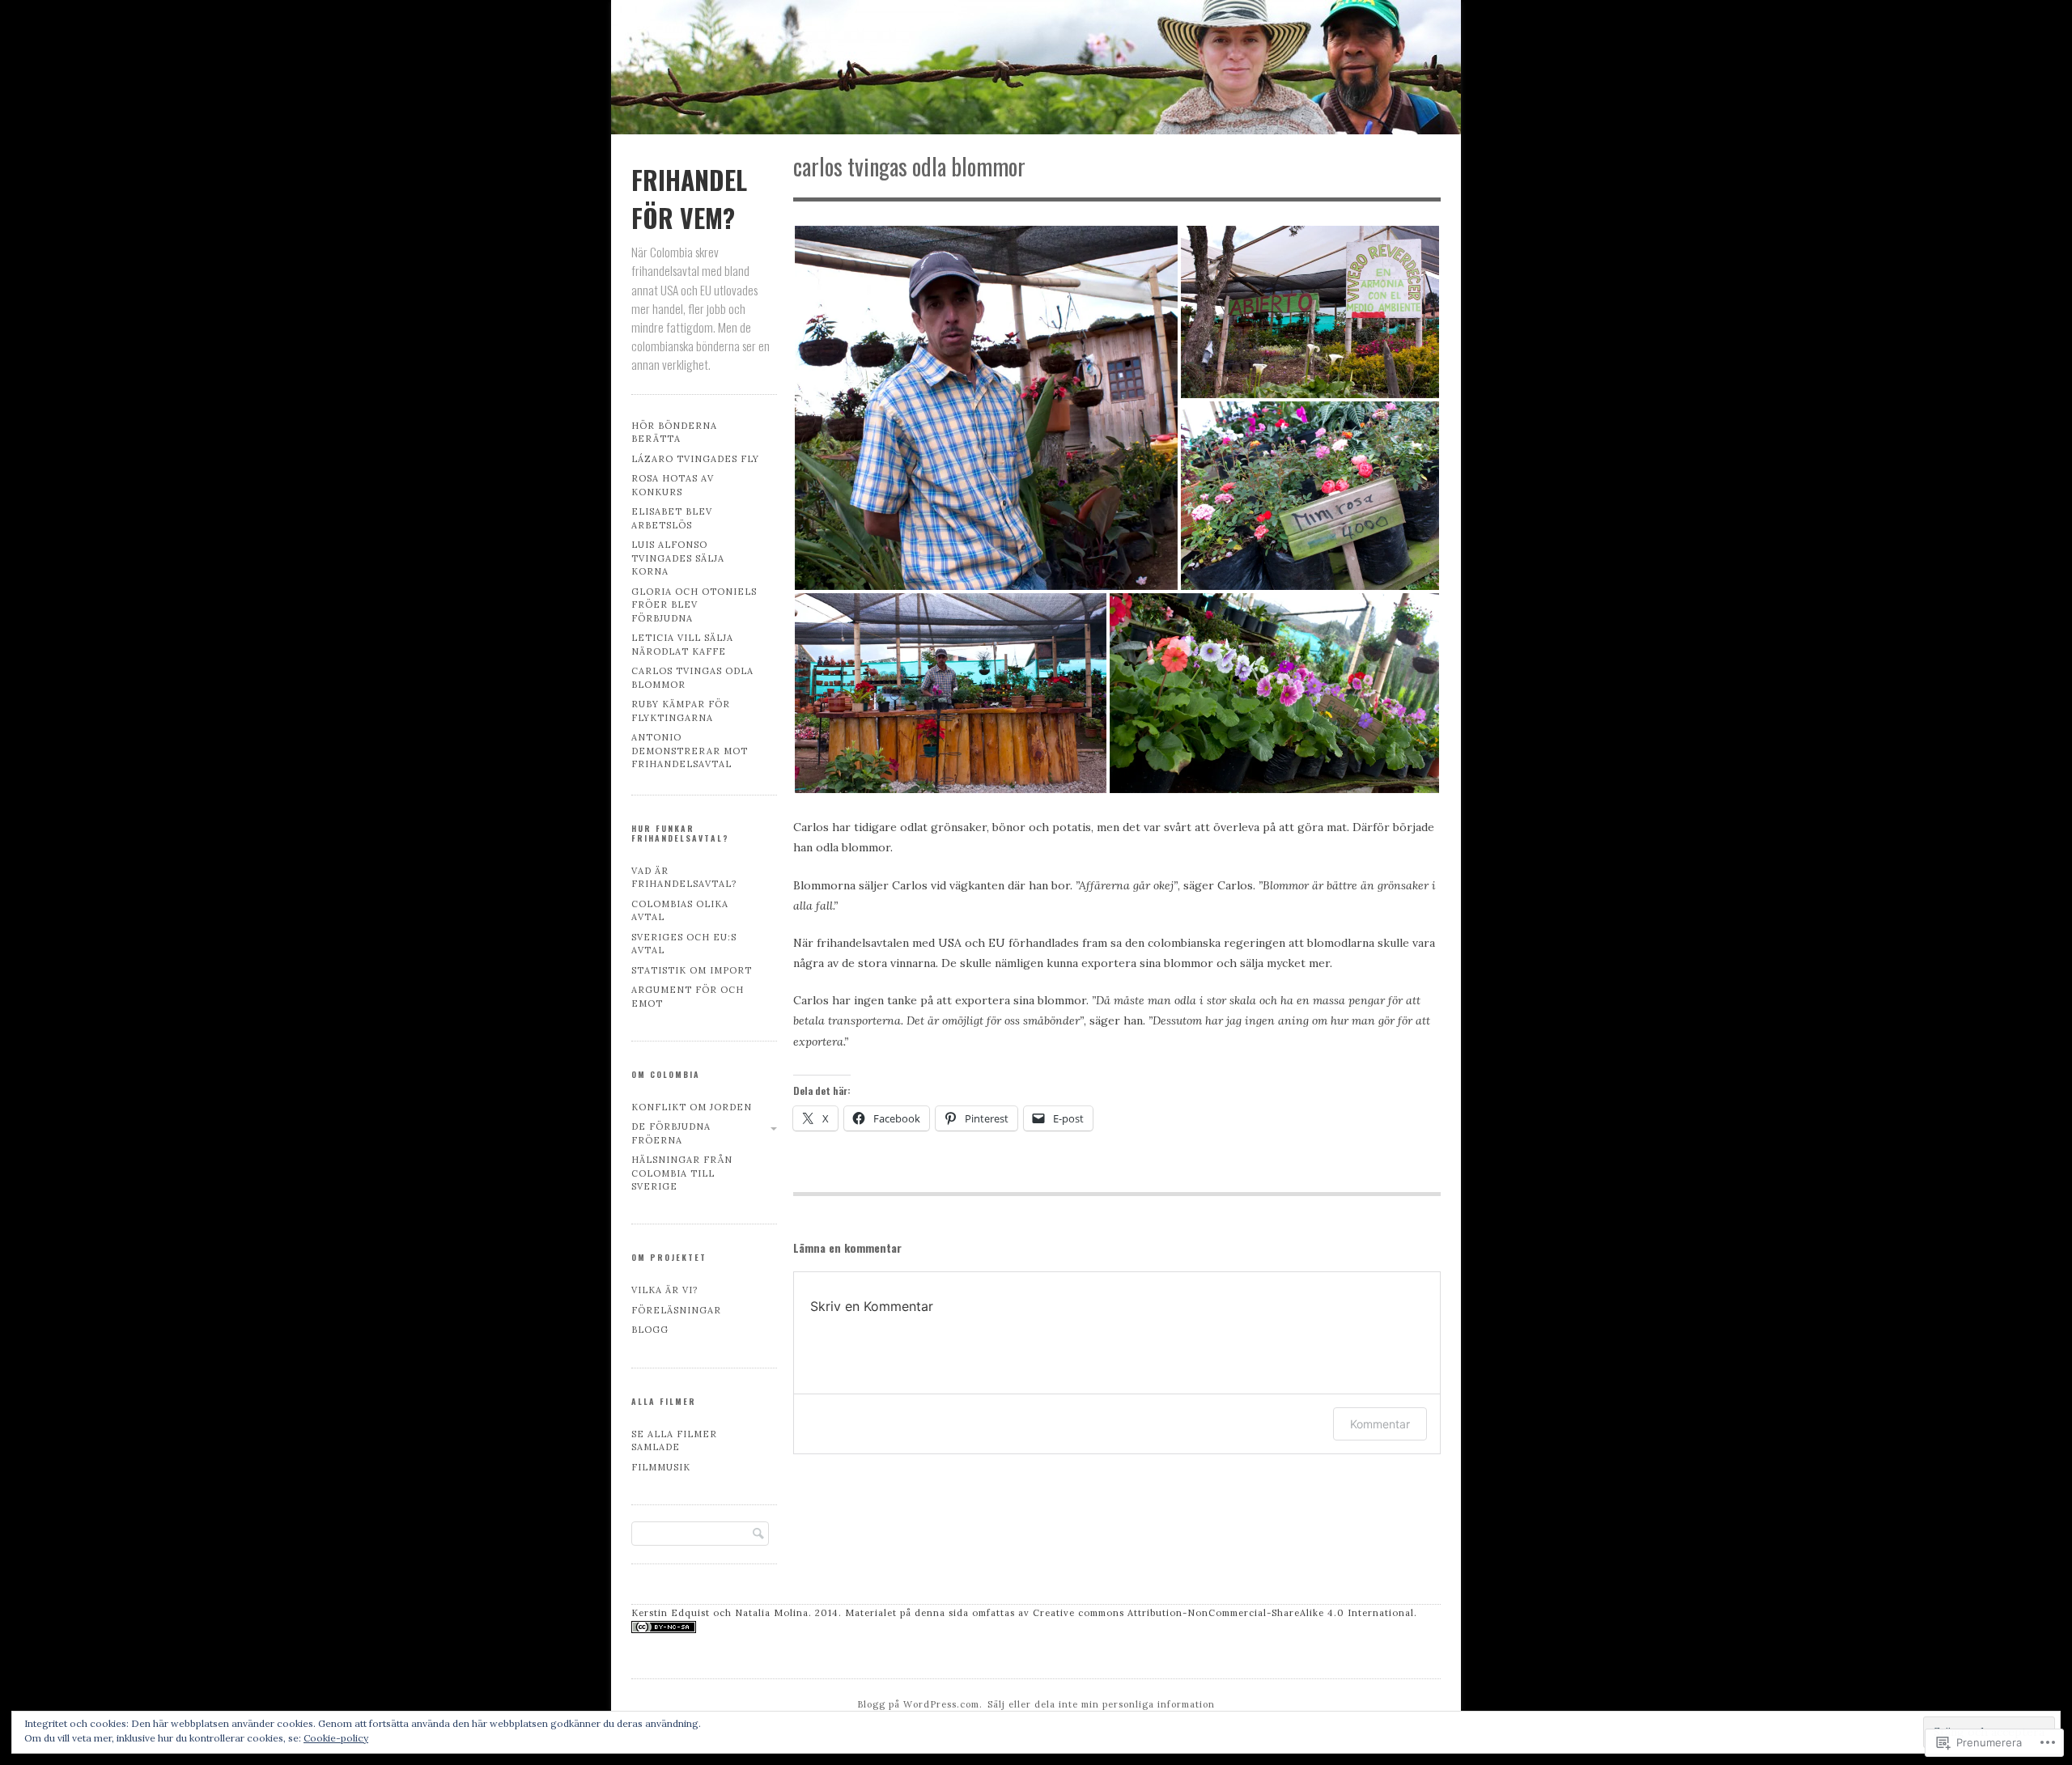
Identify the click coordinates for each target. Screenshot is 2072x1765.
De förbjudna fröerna (671, 1133)
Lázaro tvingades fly (695, 459)
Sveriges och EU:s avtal (684, 944)
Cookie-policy (336, 1738)
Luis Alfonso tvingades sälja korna (678, 558)
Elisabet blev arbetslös (672, 518)
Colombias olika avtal (680, 911)
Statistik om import (692, 970)
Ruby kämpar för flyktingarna (681, 711)
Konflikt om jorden (692, 1107)
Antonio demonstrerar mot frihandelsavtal (690, 751)
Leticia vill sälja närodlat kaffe (682, 645)
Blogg (650, 1330)
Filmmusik (661, 1467)
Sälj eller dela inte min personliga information (1101, 1704)
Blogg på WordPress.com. (920, 1704)
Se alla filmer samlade (674, 1441)
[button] (986, 408)
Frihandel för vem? (689, 198)
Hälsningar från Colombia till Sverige (682, 1173)
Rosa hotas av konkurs (673, 485)
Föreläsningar (676, 1310)
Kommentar (1380, 1424)
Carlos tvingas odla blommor (692, 678)
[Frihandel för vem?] (1036, 70)
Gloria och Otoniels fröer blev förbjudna (694, 605)
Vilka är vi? (664, 1290)
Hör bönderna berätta (674, 433)
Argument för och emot (688, 997)
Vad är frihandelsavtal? (684, 878)
